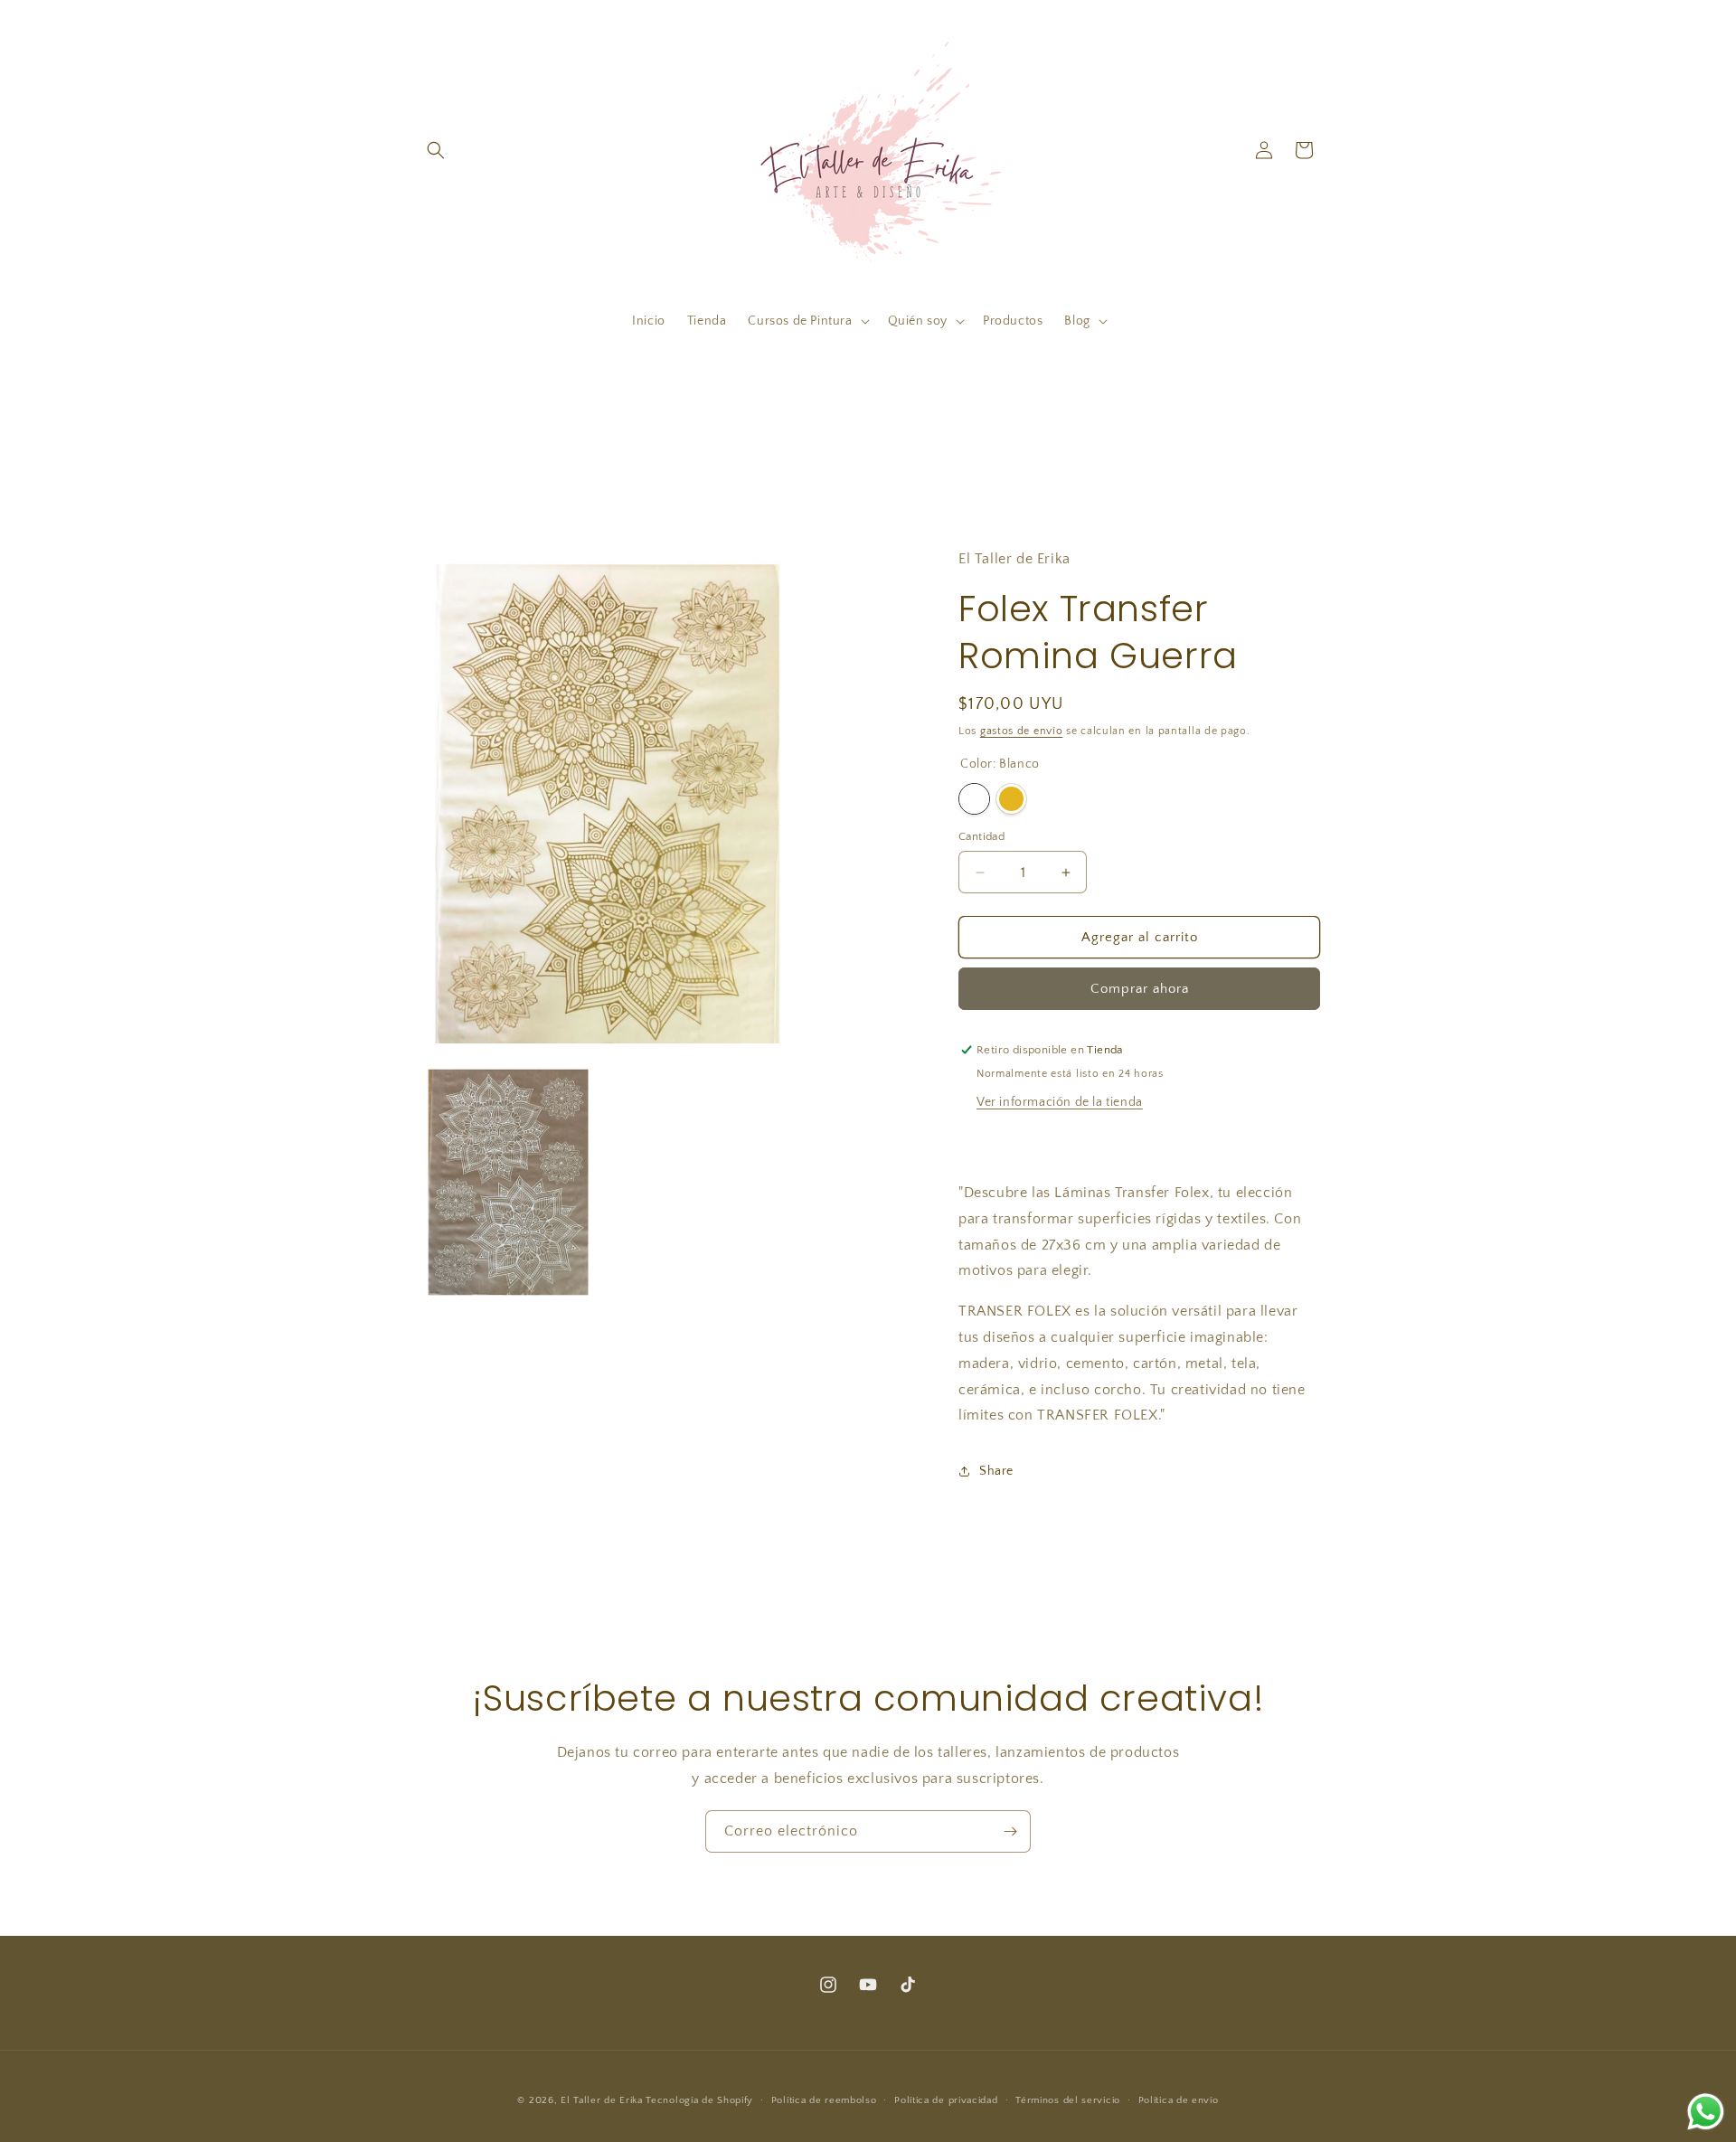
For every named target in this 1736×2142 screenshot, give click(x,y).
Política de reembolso (824, 2100)
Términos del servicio (1068, 2100)
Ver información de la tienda (1060, 1102)
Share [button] (996, 1471)
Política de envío (1179, 2100)
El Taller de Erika (602, 2100)
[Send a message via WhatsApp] (1706, 2112)
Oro (1011, 799)
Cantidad (981, 836)
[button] (436, 150)
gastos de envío (1022, 731)
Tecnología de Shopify (699, 2100)
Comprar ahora (1140, 989)
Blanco (974, 799)
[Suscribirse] (1010, 1831)
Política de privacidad (946, 2100)
